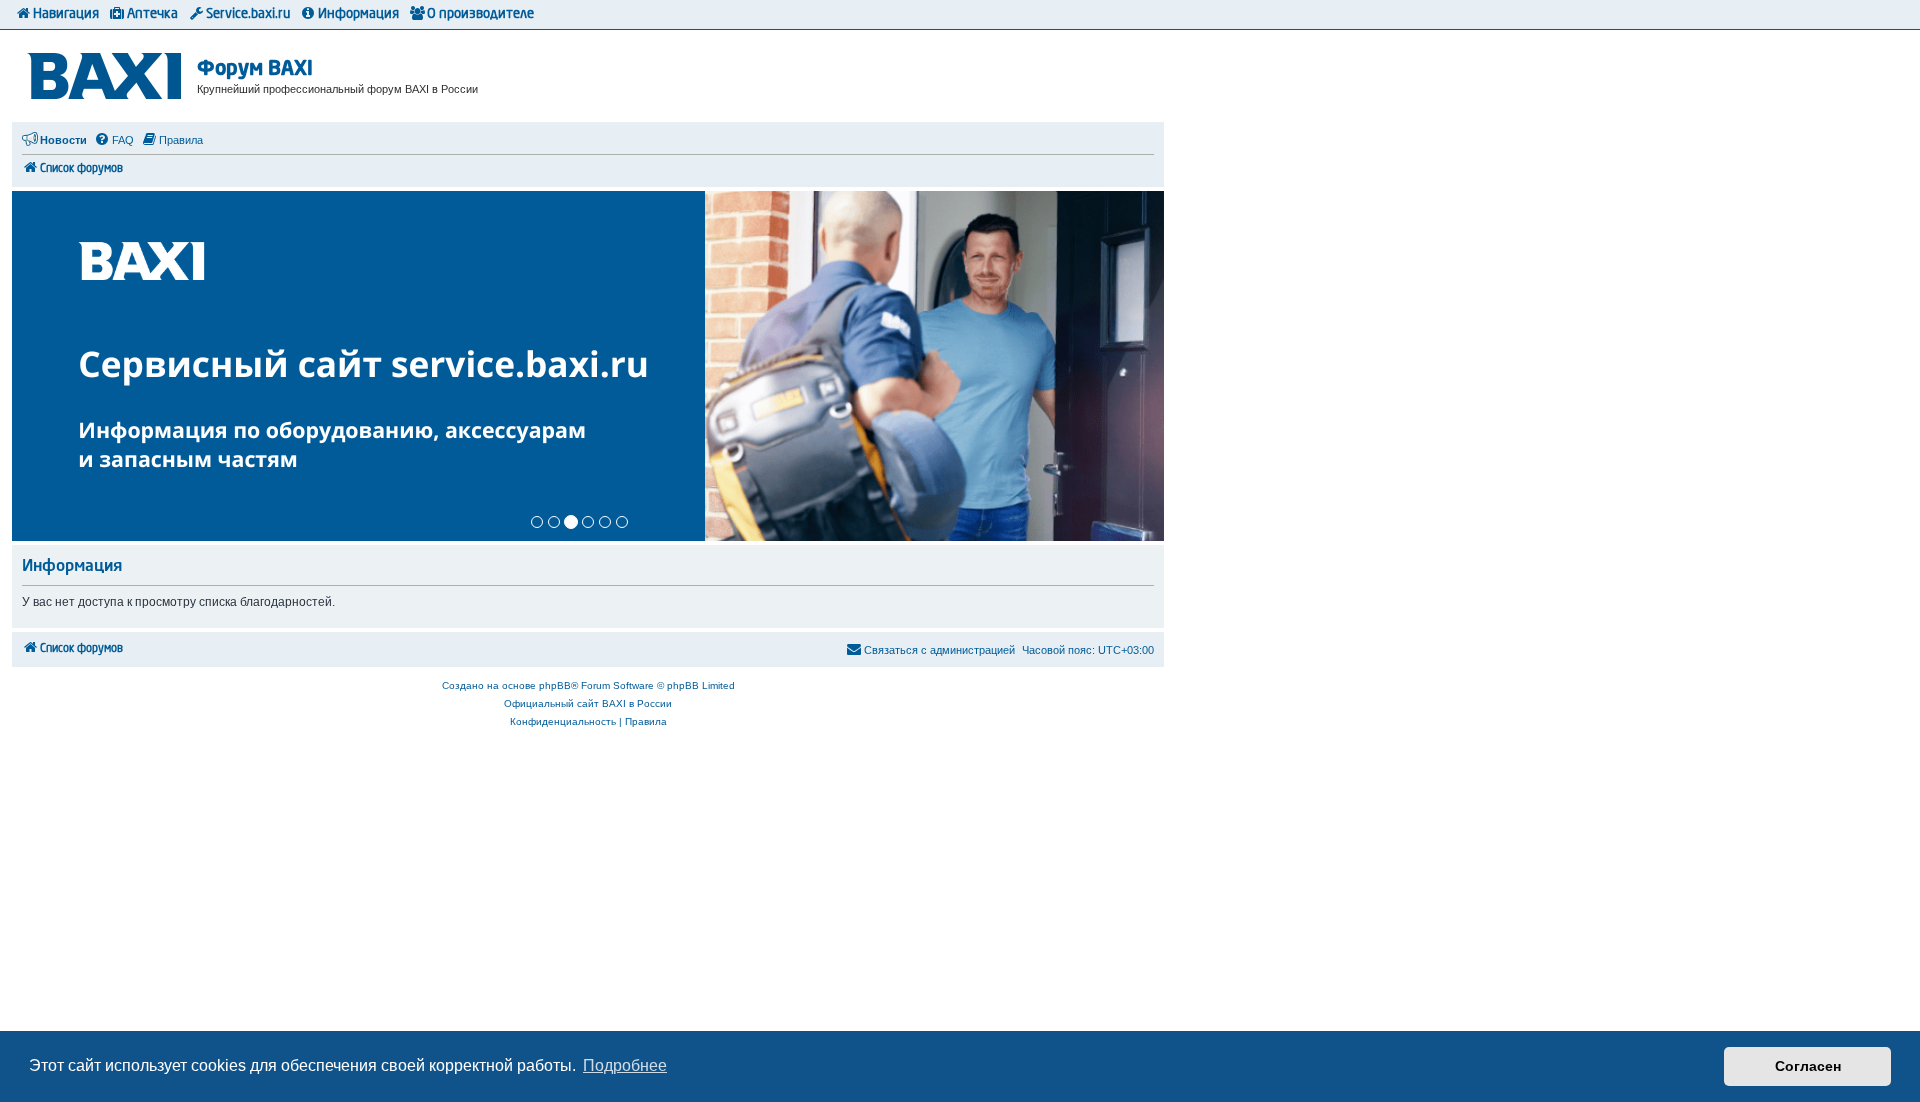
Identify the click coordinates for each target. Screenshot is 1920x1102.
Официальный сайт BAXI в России (588, 703)
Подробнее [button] (625, 1065)
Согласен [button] (1808, 1066)
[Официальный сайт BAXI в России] (107, 72)
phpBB (555, 685)
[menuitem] (114, 140)
